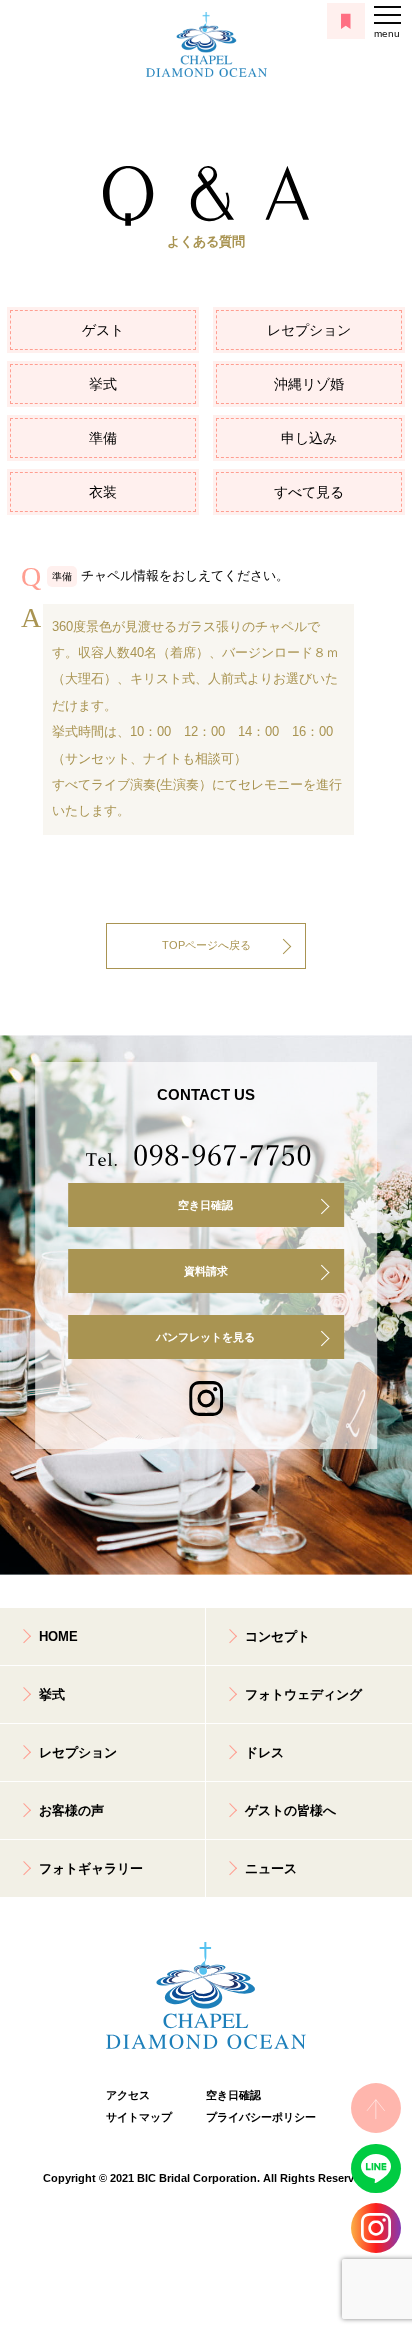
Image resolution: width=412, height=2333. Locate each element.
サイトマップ (139, 2117)
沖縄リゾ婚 (309, 384)
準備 (103, 438)
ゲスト (103, 330)
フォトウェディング (303, 1694)
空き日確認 (205, 1205)
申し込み (309, 438)
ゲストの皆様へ (290, 1810)
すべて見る (309, 492)
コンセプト (277, 1636)
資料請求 (206, 1271)
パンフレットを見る (205, 1337)
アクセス (128, 2095)
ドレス (264, 1752)
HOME (58, 1636)
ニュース (271, 1868)
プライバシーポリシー (256, 2117)
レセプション (309, 330)
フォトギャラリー (91, 1868)
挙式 (103, 384)
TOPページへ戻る (206, 945)
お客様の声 (71, 1810)
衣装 (103, 492)
